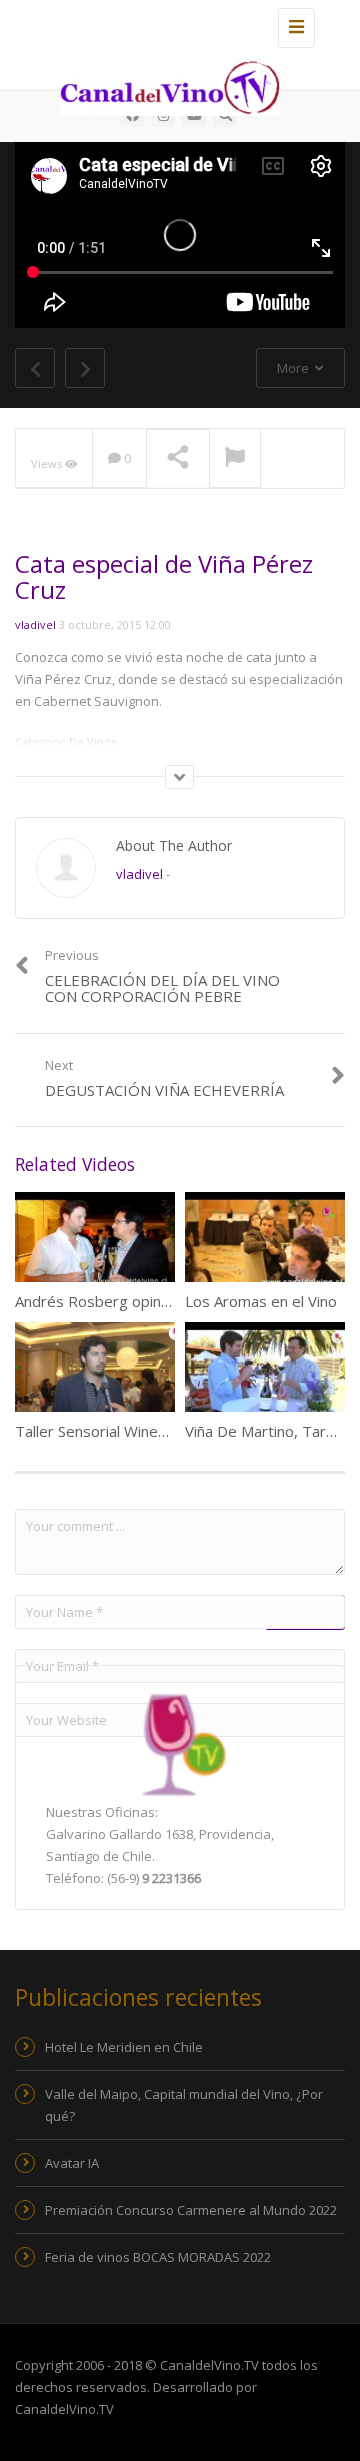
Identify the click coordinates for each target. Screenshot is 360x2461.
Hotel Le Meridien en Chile (124, 2047)
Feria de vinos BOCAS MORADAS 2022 (158, 2257)
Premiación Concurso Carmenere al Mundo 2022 (191, 2210)
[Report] (235, 459)
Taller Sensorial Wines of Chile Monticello (154, 1431)
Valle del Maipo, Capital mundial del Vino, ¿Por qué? (184, 2105)
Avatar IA (72, 2163)
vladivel (35, 624)
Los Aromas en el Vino (261, 1301)
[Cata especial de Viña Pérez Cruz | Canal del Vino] (175, 25)
